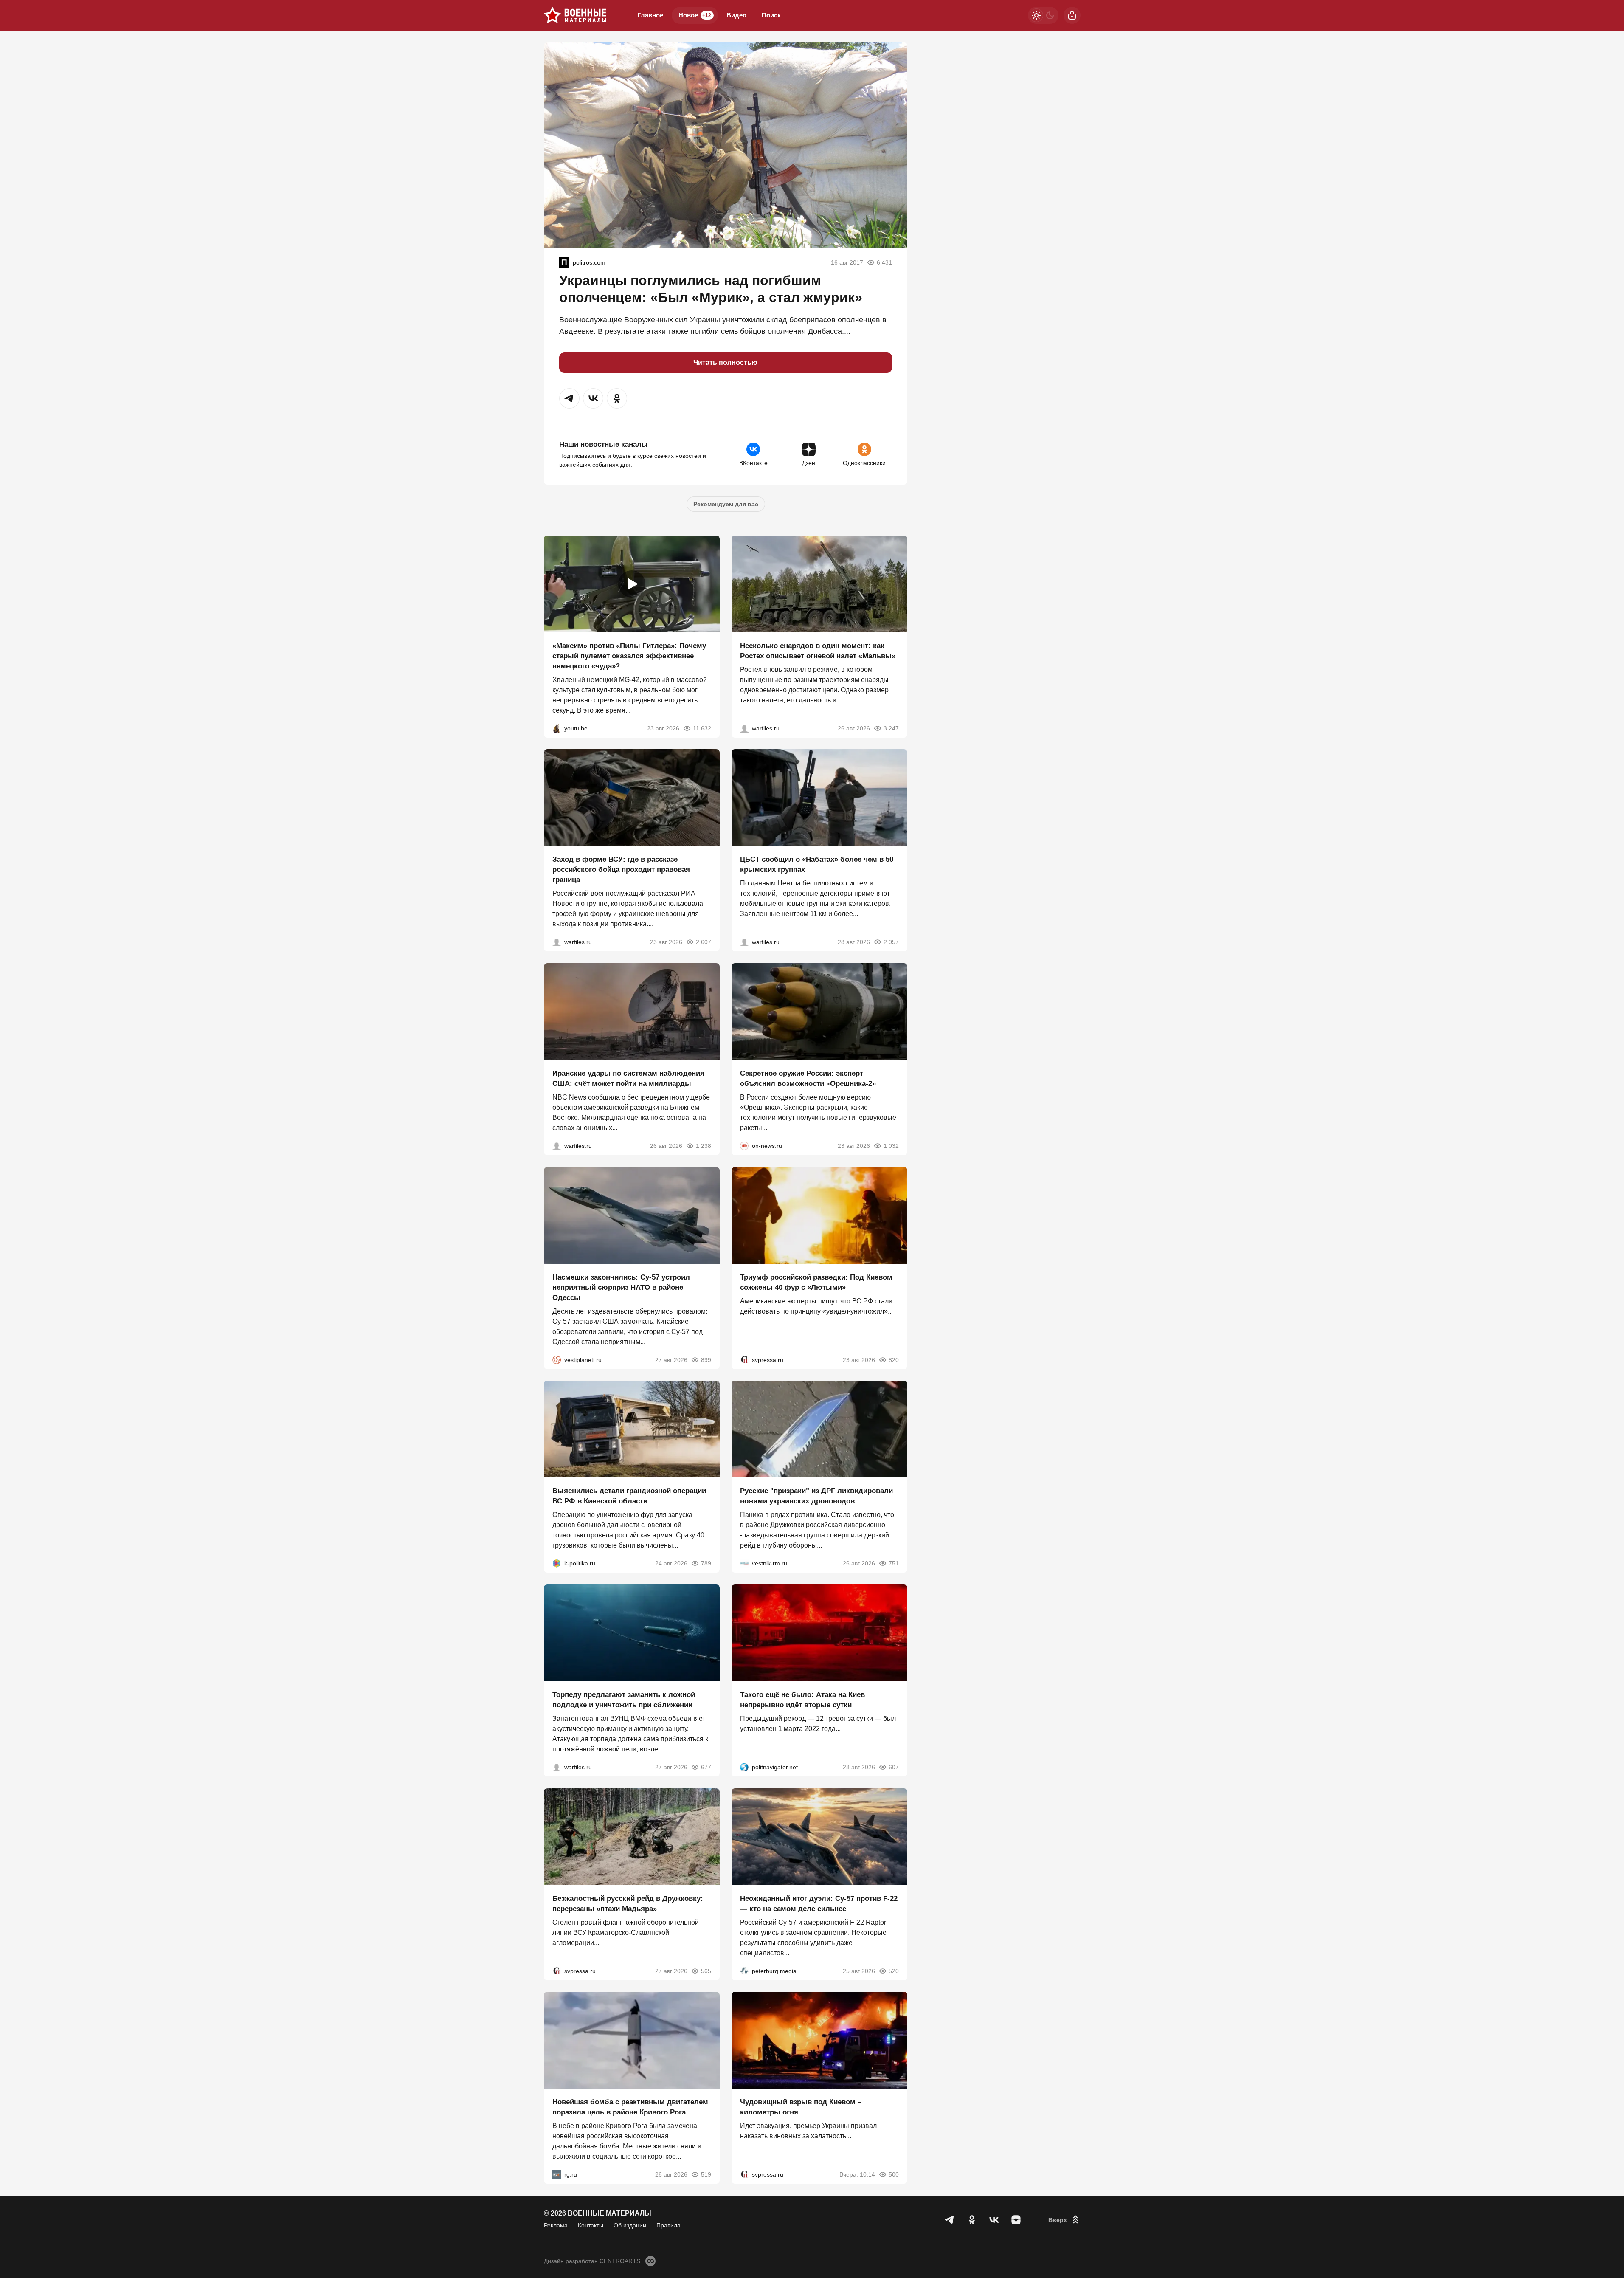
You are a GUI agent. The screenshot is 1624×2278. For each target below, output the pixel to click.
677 (706, 1767)
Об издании (630, 2225)
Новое (695, 15)
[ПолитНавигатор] (744, 1767)
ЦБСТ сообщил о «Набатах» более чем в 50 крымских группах (817, 864)
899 (706, 1359)
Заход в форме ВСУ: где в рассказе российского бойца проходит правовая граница (621, 870)
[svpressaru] (744, 1359)
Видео (736, 15)
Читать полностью (725, 362)
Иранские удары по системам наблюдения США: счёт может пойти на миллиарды (628, 1078)
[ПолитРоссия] (564, 262)
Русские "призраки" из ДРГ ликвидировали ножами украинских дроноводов (816, 1496)
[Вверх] (1064, 2220)
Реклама (556, 2225)
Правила (668, 2225)
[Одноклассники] (972, 2220)
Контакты (591, 2225)
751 (894, 1563)
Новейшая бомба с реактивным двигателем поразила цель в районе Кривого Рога (630, 2107)
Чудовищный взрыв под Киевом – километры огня (801, 2107)
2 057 (891, 942)
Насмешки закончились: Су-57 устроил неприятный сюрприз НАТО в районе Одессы (621, 1287)
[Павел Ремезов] (557, 942)
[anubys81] (557, 728)
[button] (569, 398)
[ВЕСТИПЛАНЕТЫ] (557, 1359)
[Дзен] (1016, 2220)
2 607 (704, 942)
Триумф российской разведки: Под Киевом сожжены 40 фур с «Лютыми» (816, 1282)
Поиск (771, 15)
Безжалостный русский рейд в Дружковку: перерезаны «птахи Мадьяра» (628, 1903)
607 (894, 1767)
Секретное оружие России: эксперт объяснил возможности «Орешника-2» (808, 1078)
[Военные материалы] (575, 15)
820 (894, 1359)
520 (894, 1971)
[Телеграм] (950, 2220)
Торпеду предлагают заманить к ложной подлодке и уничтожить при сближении (624, 1700)
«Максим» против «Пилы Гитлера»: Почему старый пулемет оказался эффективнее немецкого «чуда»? (629, 655)
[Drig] (744, 1563)
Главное (650, 15)
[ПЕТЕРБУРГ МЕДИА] (744, 1971)
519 (706, 2174)
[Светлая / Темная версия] (1043, 15)
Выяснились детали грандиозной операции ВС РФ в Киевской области (629, 1496)
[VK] (994, 2220)
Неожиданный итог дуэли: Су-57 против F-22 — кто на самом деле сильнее (819, 1903)
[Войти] (1072, 15)
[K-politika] (557, 1563)
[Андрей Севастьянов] (744, 728)
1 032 (891, 1146)
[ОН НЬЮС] (744, 1146)
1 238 (704, 1146)
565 (706, 1971)
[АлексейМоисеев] (557, 2174)
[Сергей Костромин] (557, 1146)
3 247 (891, 728)
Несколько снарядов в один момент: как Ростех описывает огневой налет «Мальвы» (818, 650)
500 (894, 2174)
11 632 (702, 728)
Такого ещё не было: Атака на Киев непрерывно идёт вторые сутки (802, 1700)
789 (706, 1563)
